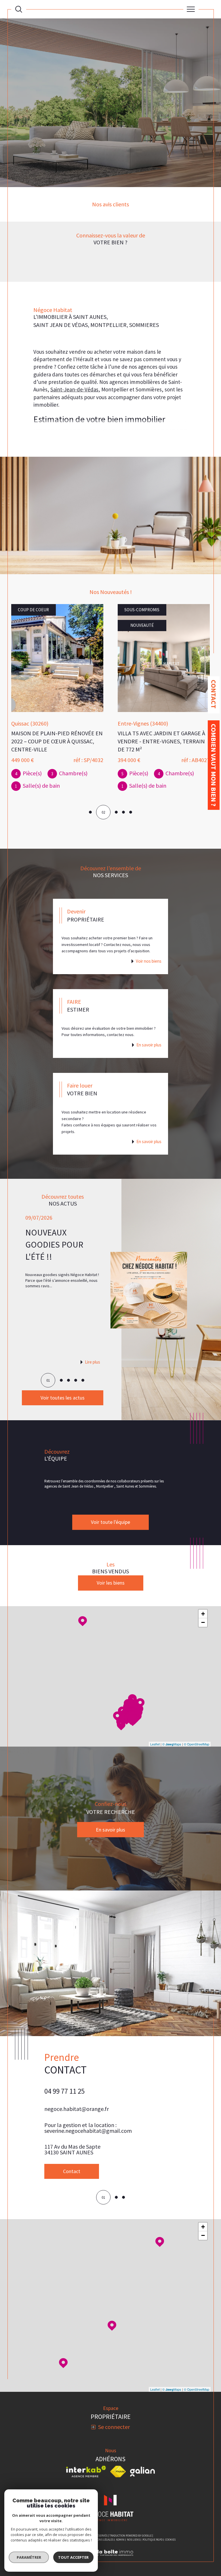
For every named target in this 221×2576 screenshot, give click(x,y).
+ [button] (203, 1614)
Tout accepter (73, 2557)
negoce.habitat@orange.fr (77, 2109)
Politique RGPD (153, 2518)
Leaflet (155, 1744)
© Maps (172, 1744)
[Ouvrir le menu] (191, 9)
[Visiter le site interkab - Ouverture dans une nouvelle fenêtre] (86, 2450)
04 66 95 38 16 (64, 2091)
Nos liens (133, 2518)
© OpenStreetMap (197, 1744)
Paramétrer (29, 2557)
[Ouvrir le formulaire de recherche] (19, 9)
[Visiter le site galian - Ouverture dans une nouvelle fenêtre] (142, 2450)
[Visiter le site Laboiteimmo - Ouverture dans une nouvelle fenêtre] (110, 2537)
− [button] (203, 1622)
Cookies (170, 2518)
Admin (120, 2518)
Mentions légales (101, 2518)
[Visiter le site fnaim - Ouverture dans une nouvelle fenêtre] (118, 2450)
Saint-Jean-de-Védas (74, 389)
